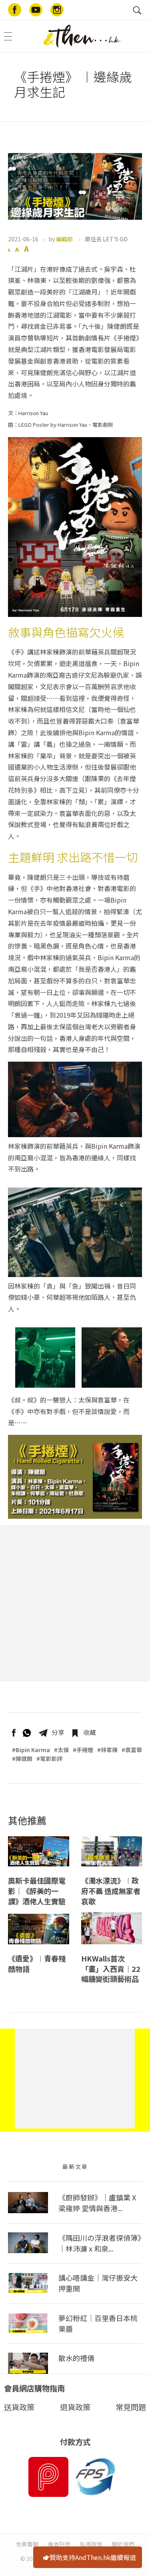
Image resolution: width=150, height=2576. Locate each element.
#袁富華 (132, 1750)
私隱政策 (91, 2544)
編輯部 (64, 239)
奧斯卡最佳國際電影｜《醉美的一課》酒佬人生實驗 (37, 1891)
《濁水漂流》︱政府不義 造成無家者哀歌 (111, 1891)
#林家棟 (107, 1750)
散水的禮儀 (76, 2358)
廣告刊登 (59, 2544)
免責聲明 (27, 2544)
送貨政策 (19, 2407)
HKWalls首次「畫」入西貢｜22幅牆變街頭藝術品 (111, 1969)
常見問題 (131, 2407)
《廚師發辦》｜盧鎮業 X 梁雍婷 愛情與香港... (97, 2203)
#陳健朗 (22, 1758)
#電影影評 (49, 1758)
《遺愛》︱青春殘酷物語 (37, 1964)
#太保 (61, 1750)
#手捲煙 (83, 1750)
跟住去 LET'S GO (106, 239)
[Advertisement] (75, 1603)
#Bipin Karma (31, 1750)
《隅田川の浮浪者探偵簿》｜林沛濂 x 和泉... (100, 2243)
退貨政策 (75, 2407)
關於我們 (123, 2544)
